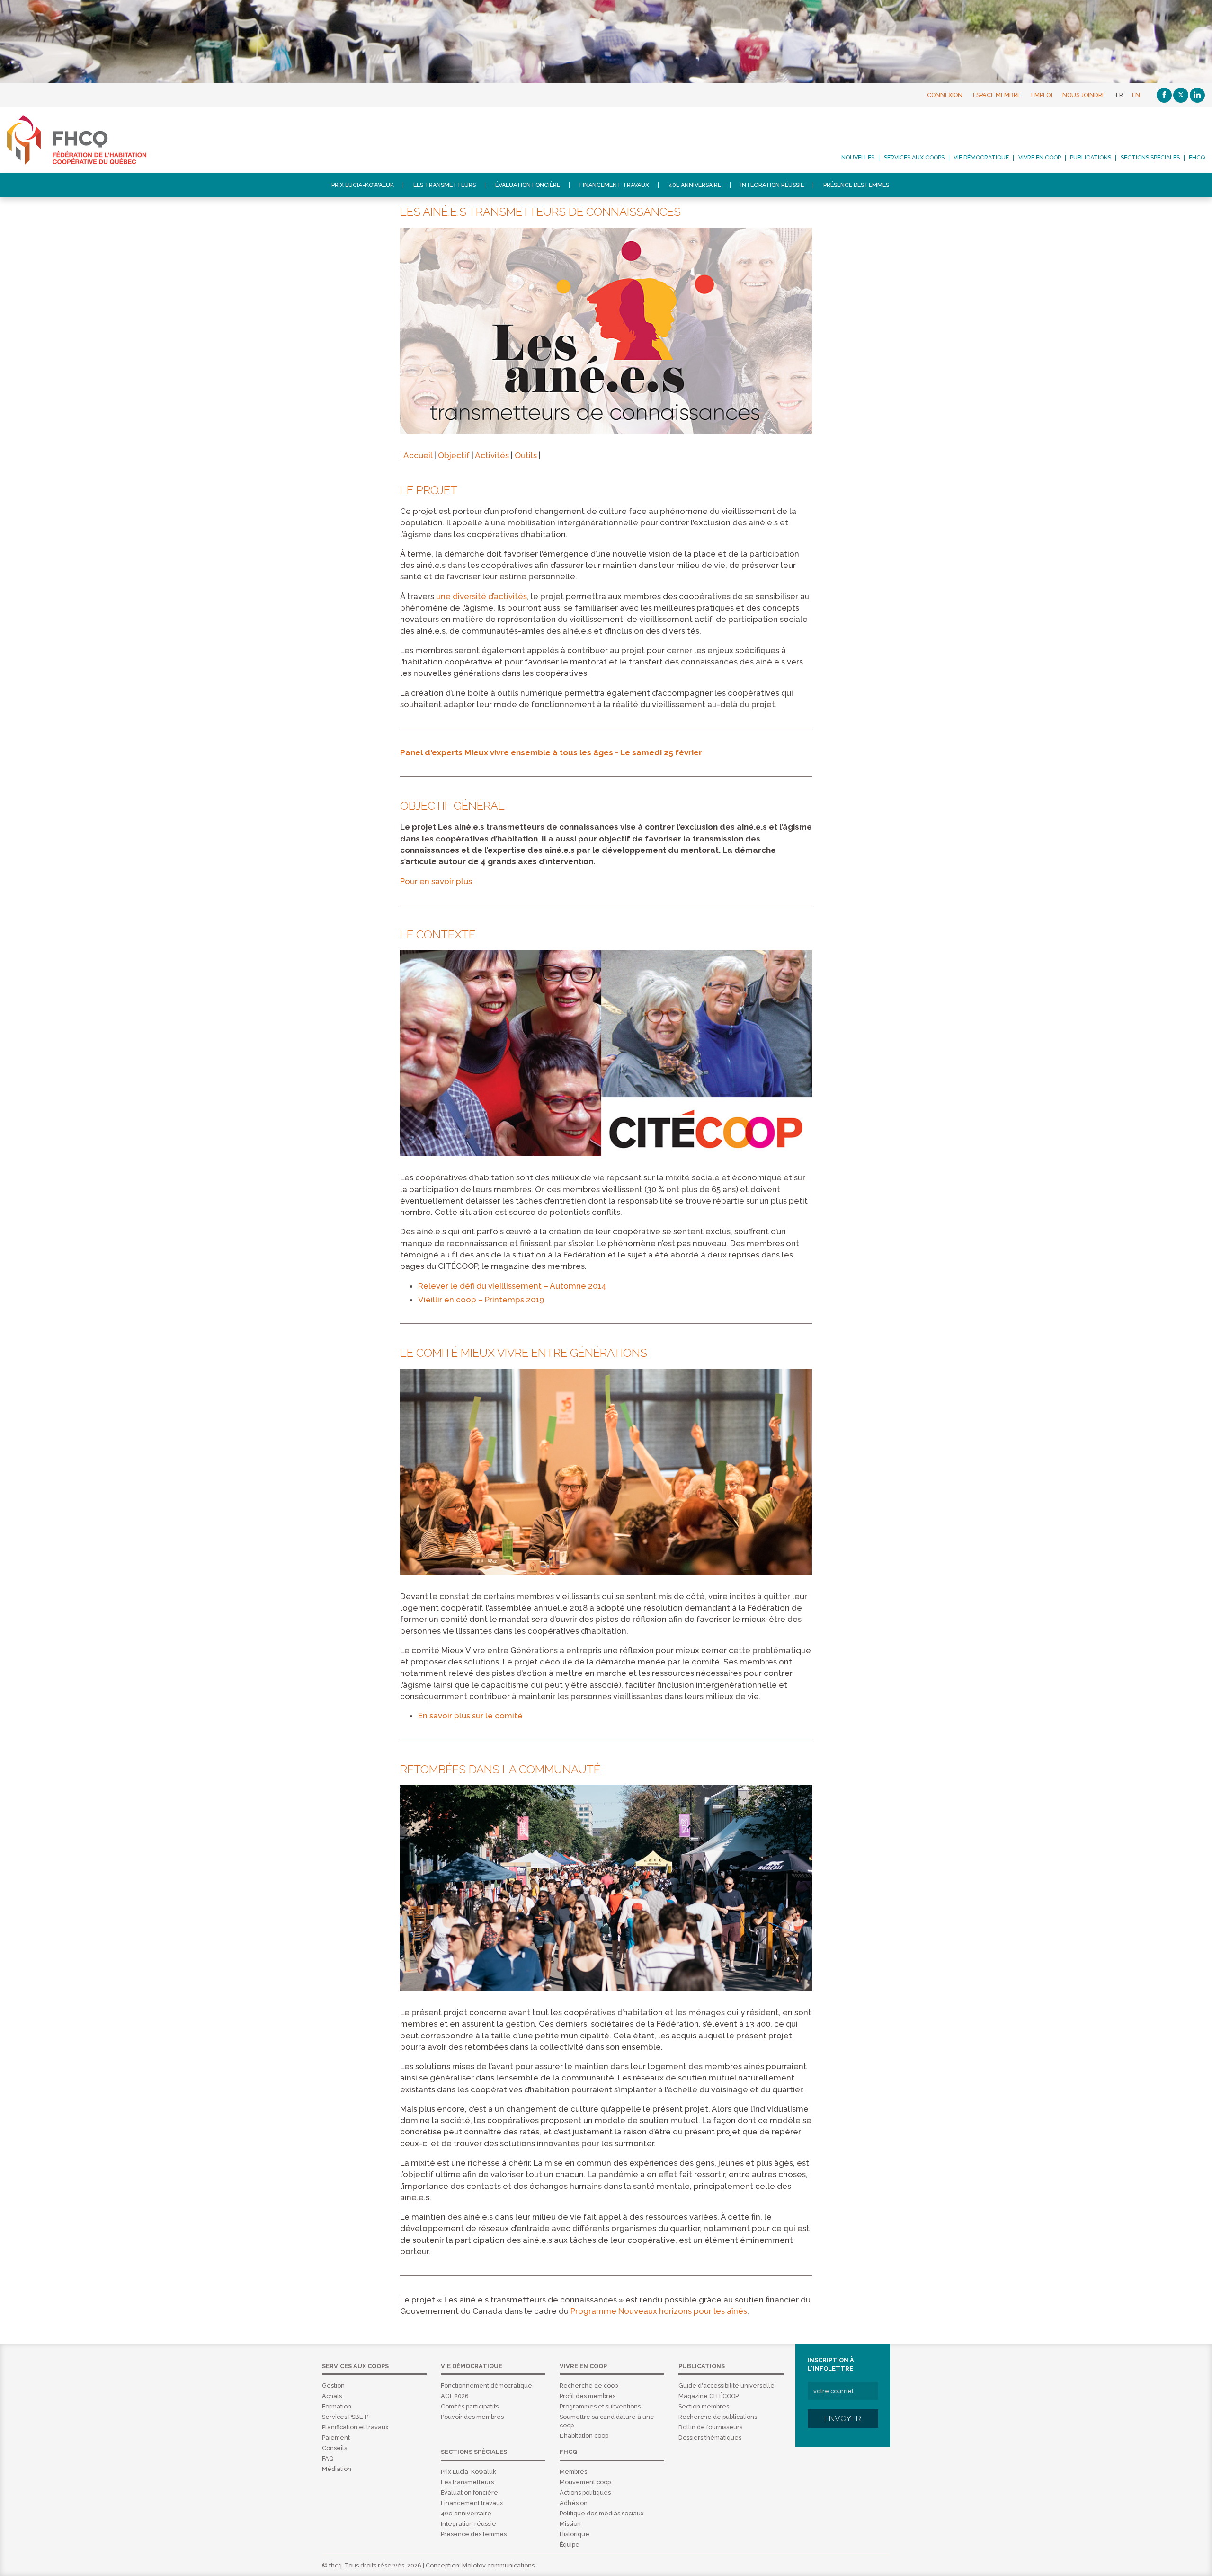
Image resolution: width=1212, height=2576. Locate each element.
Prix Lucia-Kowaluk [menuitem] (363, 185)
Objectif (454, 455)
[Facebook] (1164, 95)
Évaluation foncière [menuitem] (528, 185)
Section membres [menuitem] (704, 2406)
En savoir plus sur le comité (470, 1716)
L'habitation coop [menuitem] (584, 2436)
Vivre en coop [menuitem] (1040, 158)
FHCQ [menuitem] (1197, 158)
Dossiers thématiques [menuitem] (710, 2438)
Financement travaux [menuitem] (614, 185)
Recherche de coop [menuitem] (589, 2386)
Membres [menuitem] (573, 2472)
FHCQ (87, 140)
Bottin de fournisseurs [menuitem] (710, 2427)
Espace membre (997, 95)
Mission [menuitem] (570, 2524)
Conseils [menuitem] (334, 2448)
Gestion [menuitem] (333, 2386)
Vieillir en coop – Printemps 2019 (481, 1300)
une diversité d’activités (481, 596)
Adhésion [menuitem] (574, 2503)
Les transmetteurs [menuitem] (445, 185)
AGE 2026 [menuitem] (455, 2396)
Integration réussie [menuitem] (772, 185)
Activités (492, 455)
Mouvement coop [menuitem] (585, 2482)
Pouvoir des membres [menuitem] (472, 2417)
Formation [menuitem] (337, 2406)
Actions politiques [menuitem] (585, 2492)
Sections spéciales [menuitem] (1150, 158)
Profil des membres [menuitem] (588, 2396)
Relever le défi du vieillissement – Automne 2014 (512, 1286)
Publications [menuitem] (1091, 158)
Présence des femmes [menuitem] (856, 185)
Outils (526, 455)
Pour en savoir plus (436, 881)
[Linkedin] (1197, 95)
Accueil (418, 455)
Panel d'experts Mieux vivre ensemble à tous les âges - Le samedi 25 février (551, 752)
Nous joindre (1084, 95)
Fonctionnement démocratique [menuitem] (486, 2386)
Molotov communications (498, 2565)
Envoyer (843, 2418)
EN (1136, 95)
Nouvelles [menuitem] (858, 158)
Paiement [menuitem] (336, 2438)
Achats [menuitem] (332, 2396)
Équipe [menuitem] (570, 2545)
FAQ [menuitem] (328, 2458)
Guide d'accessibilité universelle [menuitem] (726, 2386)
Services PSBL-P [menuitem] (345, 2417)
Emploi (1042, 95)
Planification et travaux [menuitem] (355, 2427)
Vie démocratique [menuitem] (981, 158)
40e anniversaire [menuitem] (695, 185)
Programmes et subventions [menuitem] (600, 2406)
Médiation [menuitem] (337, 2469)
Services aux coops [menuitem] (914, 158)
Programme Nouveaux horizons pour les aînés (659, 2311)
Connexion (945, 95)
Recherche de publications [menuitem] (718, 2417)
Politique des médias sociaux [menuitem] (602, 2513)
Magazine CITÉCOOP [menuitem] (708, 2396)
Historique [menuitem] (575, 2534)
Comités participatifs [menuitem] (470, 2406)
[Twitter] (1181, 95)
